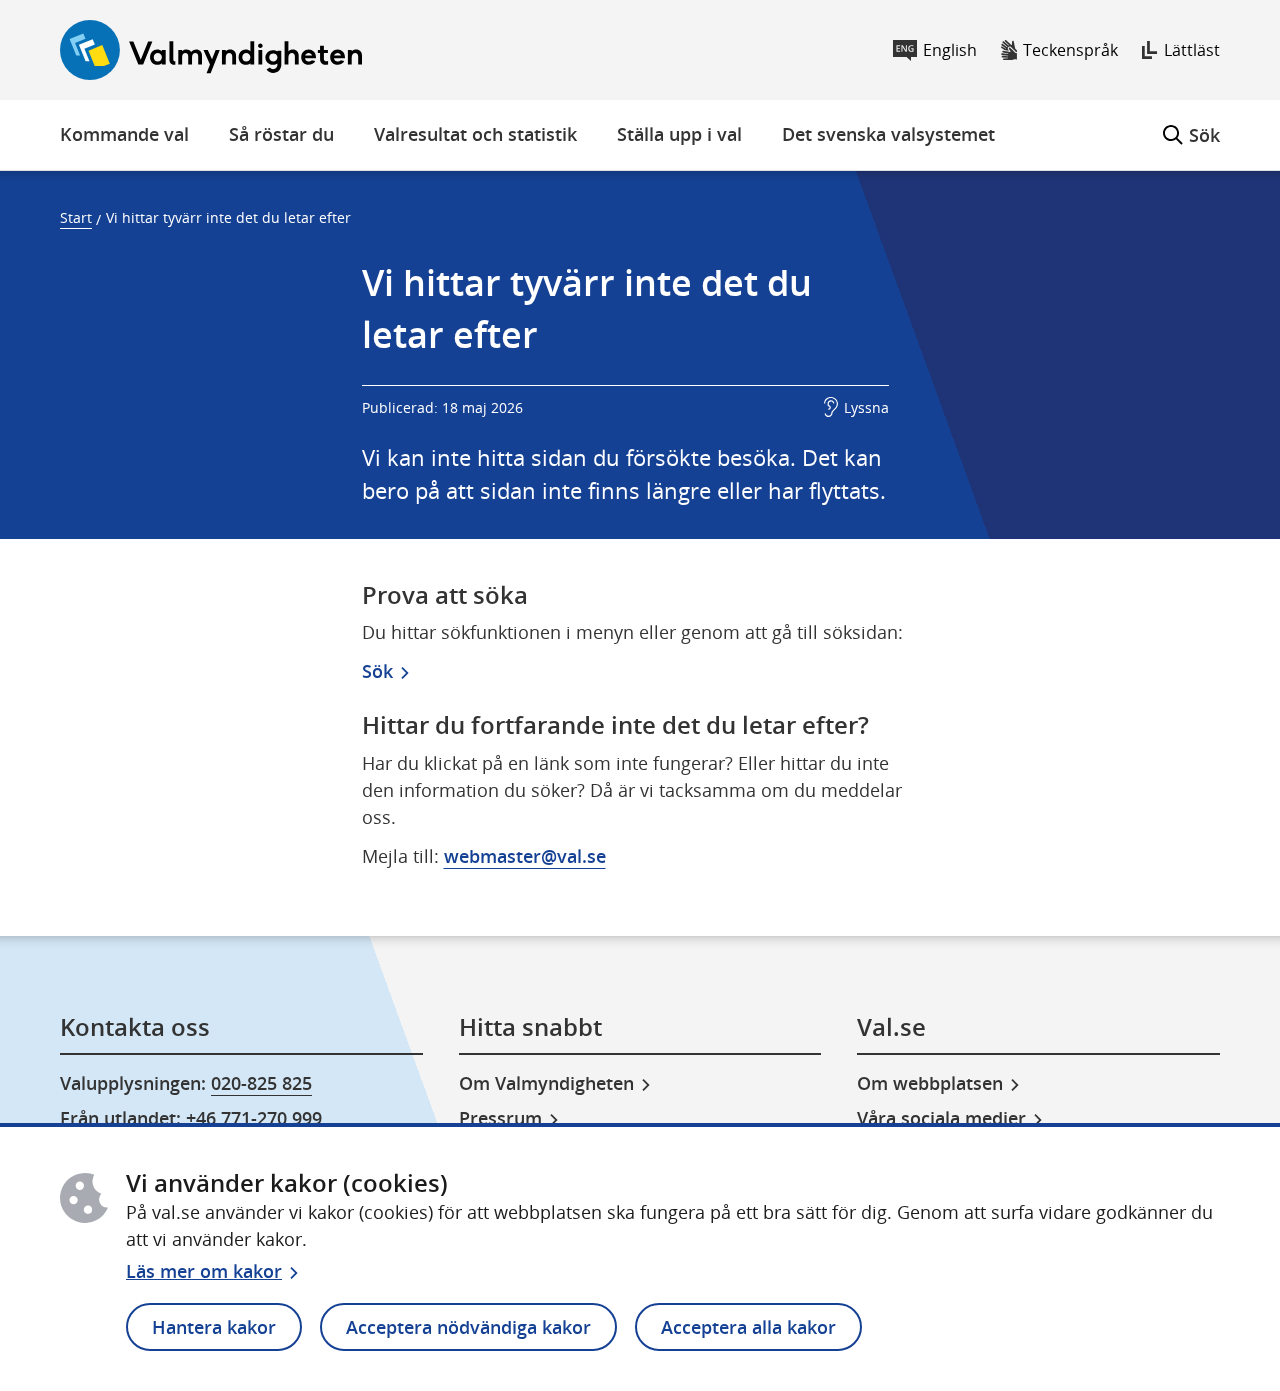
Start (76, 217)
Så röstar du (281, 134)
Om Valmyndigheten (546, 1083)
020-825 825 (261, 1083)
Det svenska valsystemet (888, 134)
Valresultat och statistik (475, 134)
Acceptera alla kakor (748, 1327)
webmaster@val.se (525, 856)
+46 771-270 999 (254, 1118)
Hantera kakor (214, 1327)
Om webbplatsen (930, 1083)
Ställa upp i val (679, 134)
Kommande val (124, 134)
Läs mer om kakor (204, 1271)
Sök (1191, 123)
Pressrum (500, 1118)
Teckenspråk (1070, 50)
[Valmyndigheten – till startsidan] (211, 50)
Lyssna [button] (866, 407)
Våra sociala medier (941, 1118)
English (950, 50)
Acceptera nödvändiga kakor (468, 1327)
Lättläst (1192, 50)
